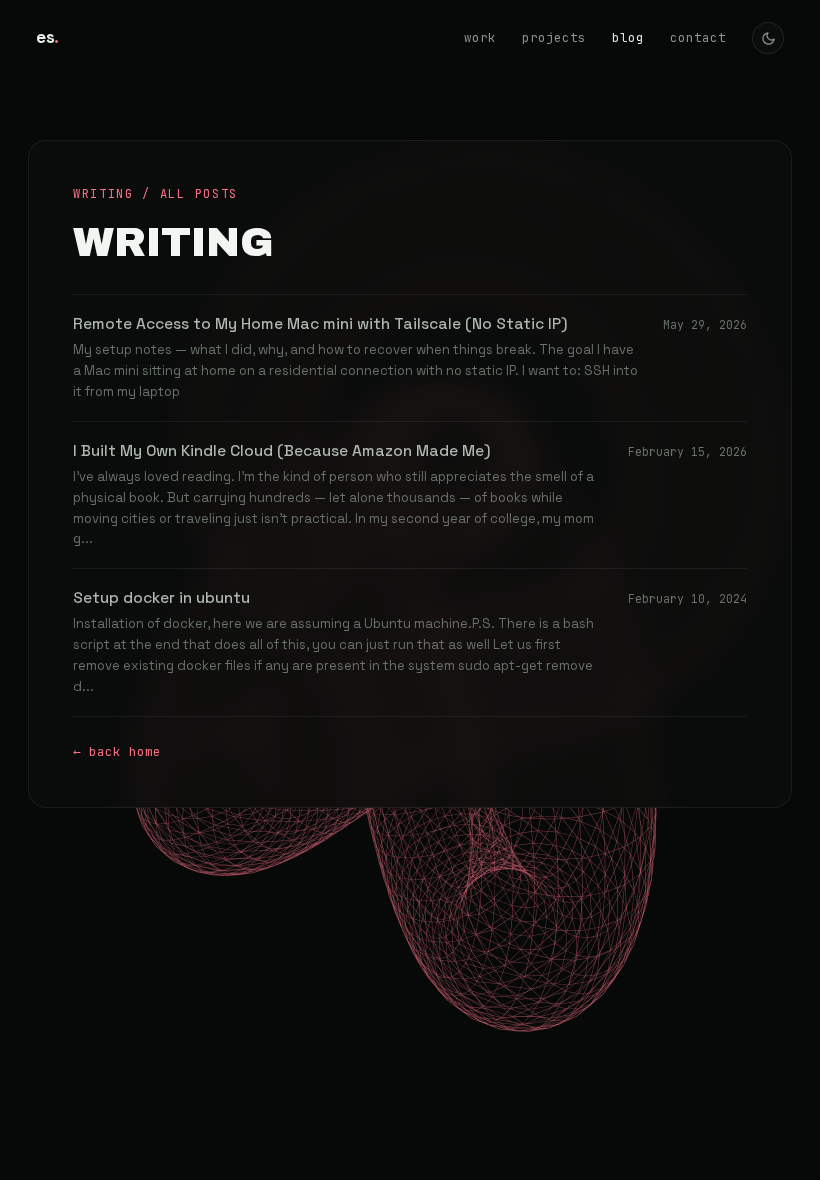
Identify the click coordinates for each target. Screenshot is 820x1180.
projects (554, 37)
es (47, 37)
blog (628, 37)
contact (698, 37)
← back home (117, 751)
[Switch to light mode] (768, 38)
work (480, 37)
